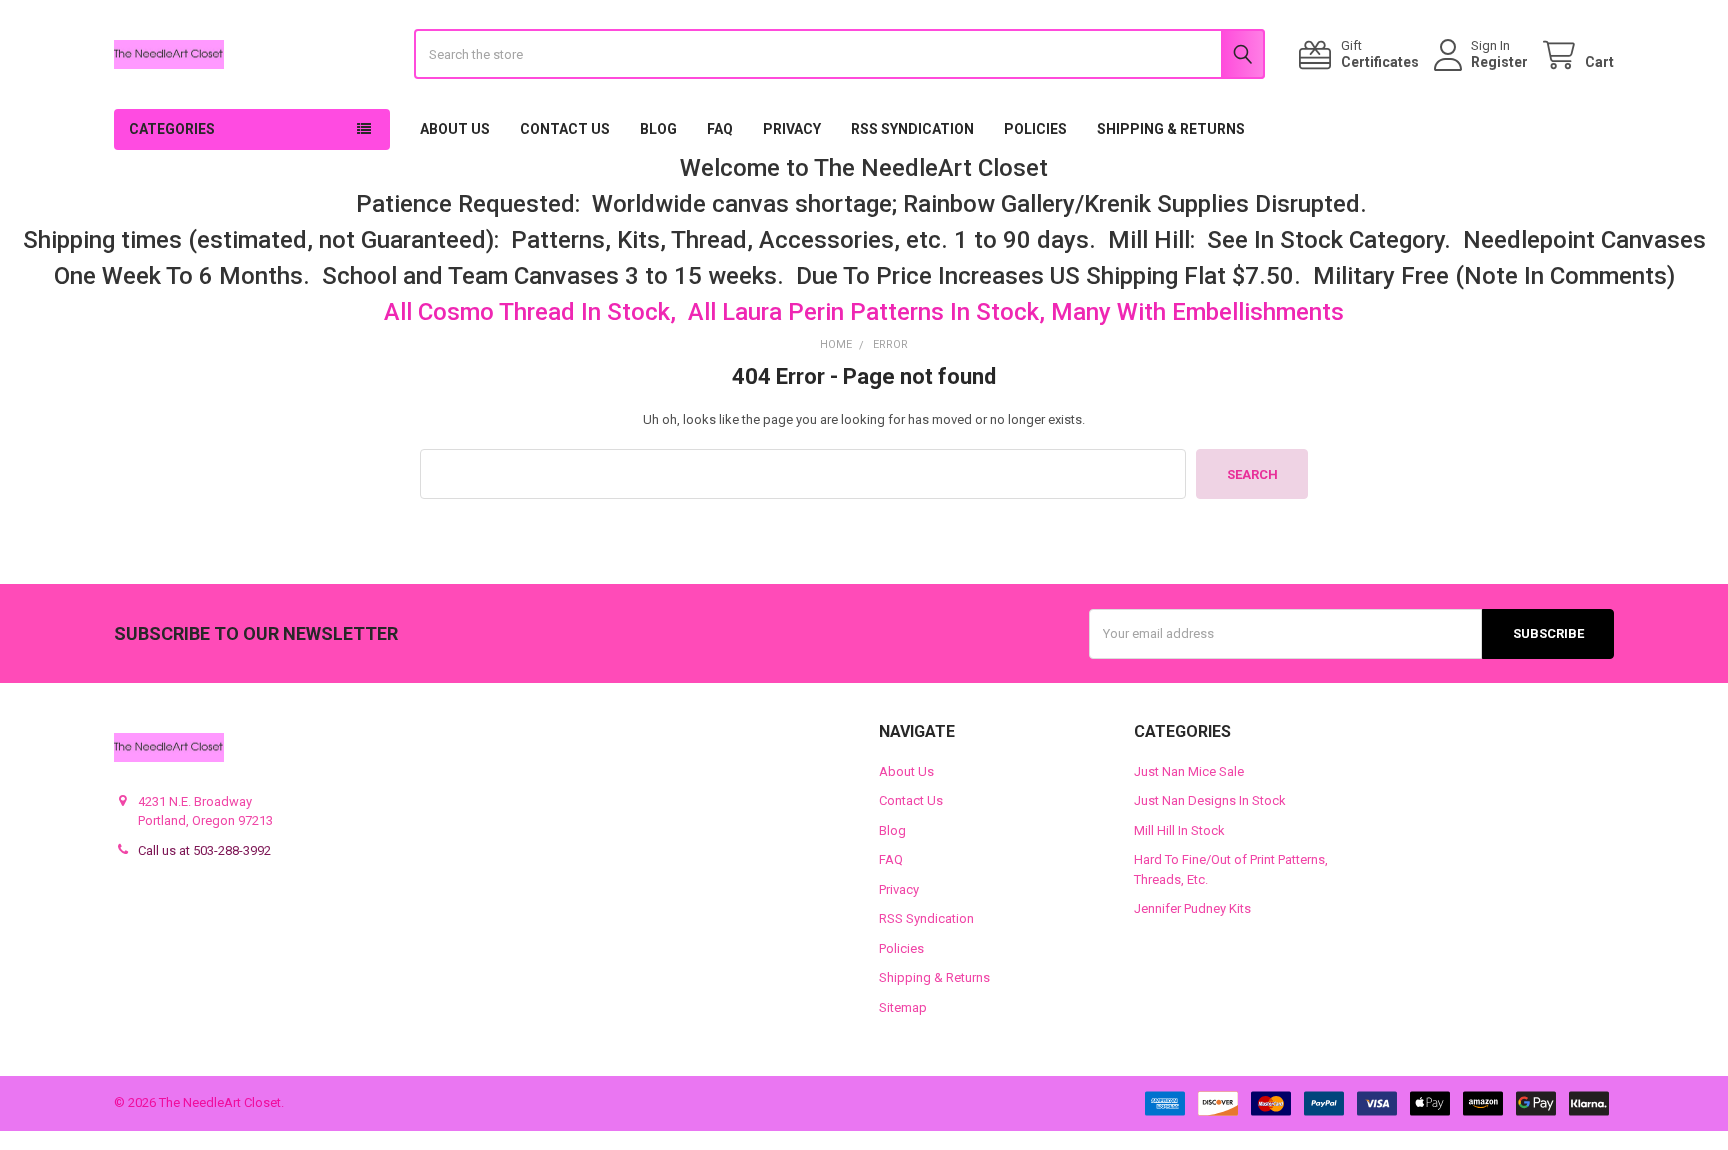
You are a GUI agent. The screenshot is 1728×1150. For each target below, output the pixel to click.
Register (1499, 62)
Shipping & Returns (1171, 129)
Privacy (792, 129)
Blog (658, 129)
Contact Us (565, 129)
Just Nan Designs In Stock (1210, 800)
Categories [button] (172, 129)
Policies (1035, 129)
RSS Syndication (912, 129)
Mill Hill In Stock (1179, 830)
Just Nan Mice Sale (1189, 771)
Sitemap (903, 1007)
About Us (455, 129)
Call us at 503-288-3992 (204, 850)
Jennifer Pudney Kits (1192, 908)
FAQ (720, 129)
